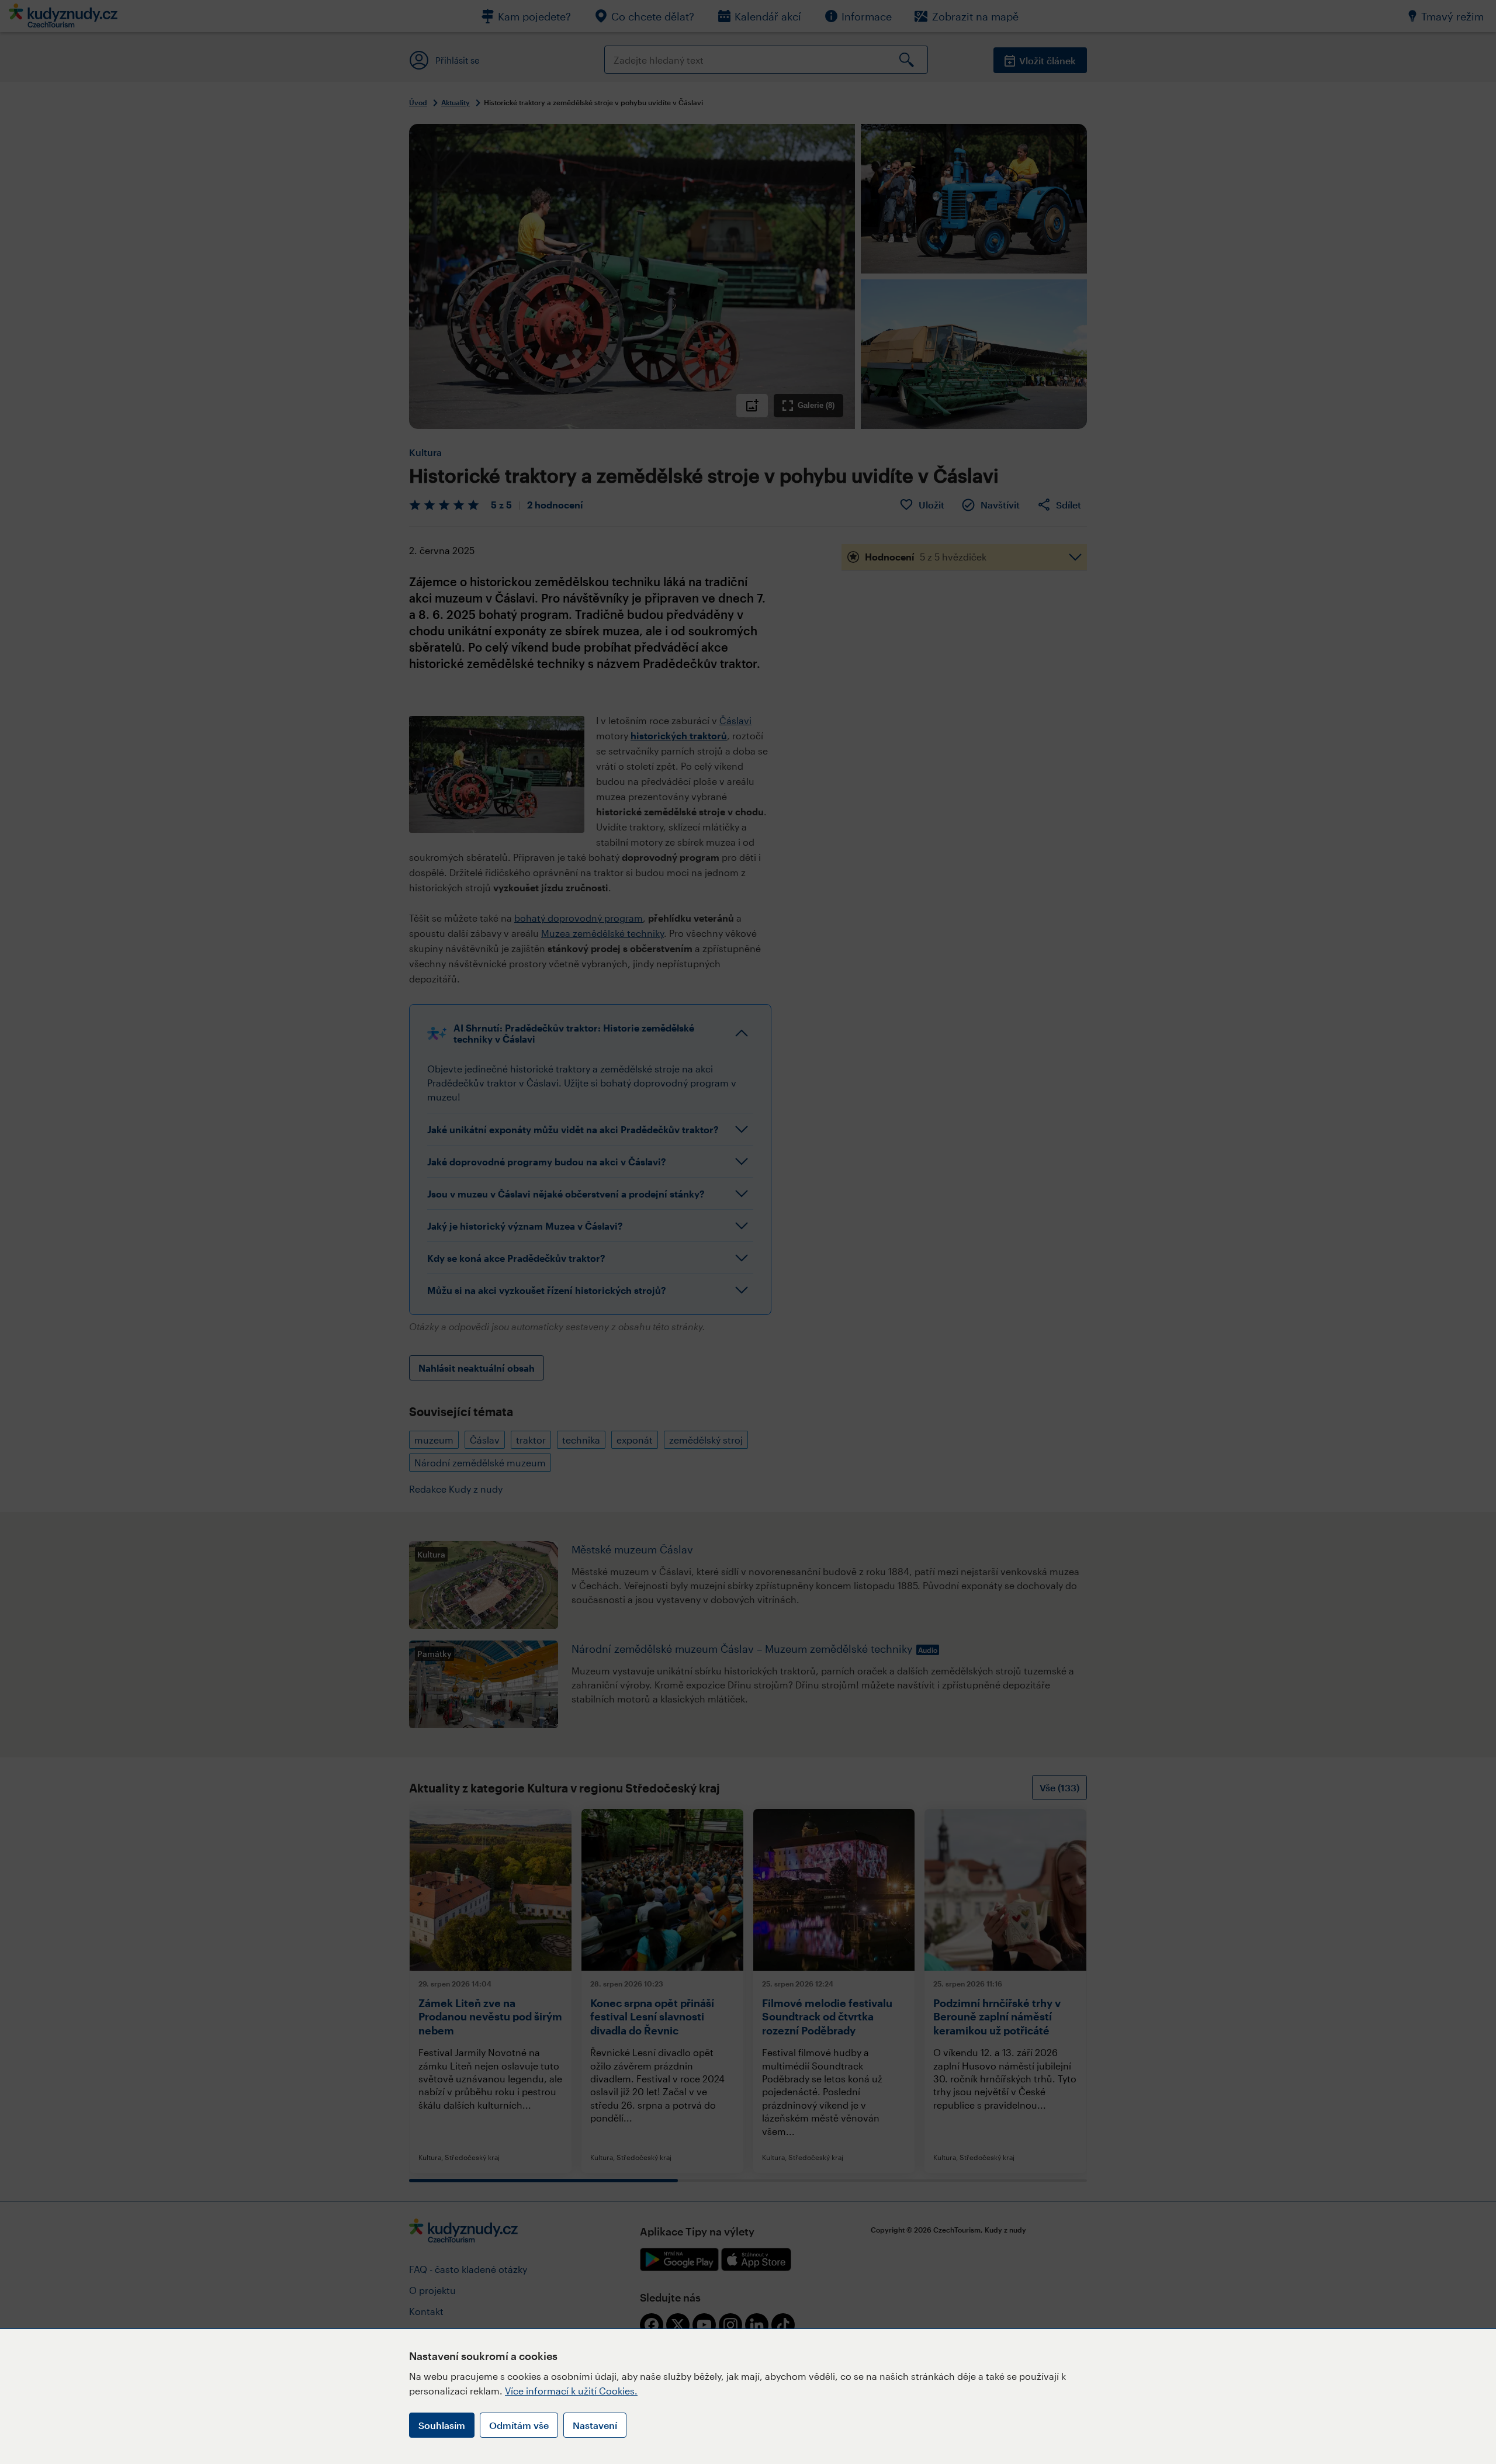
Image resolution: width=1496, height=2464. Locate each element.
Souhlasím (442, 2425)
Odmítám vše (519, 2425)
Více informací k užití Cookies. (571, 2391)
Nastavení (595, 2425)
